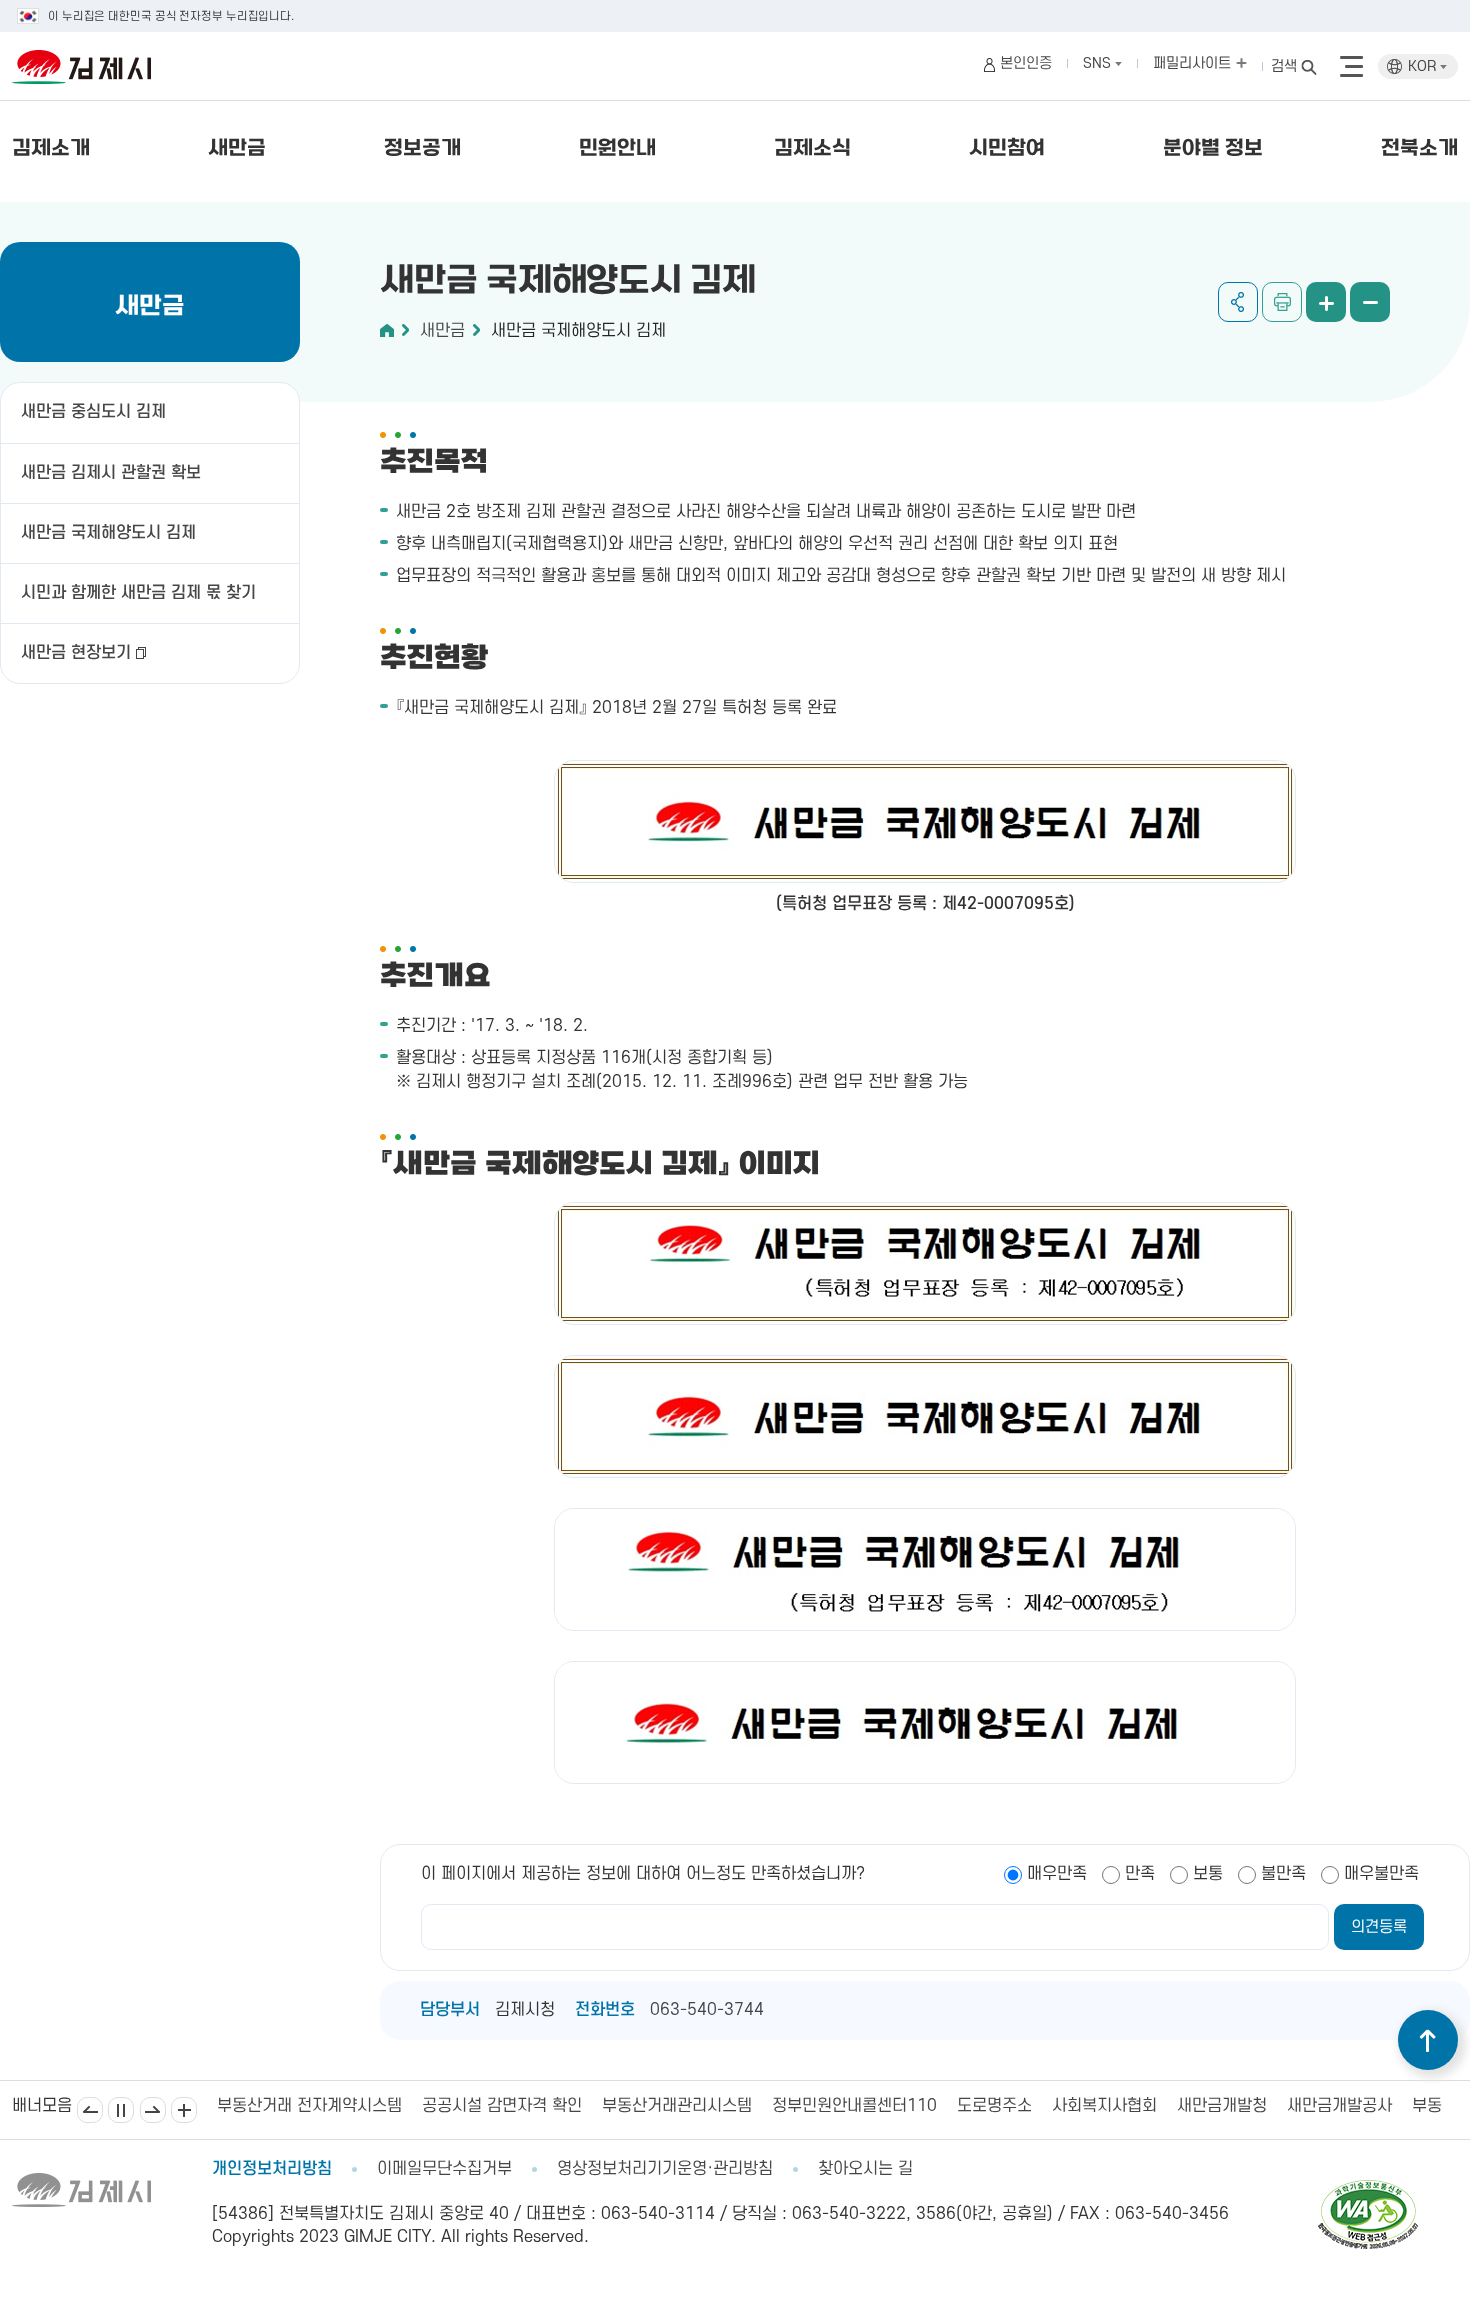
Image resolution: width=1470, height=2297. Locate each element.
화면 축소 (1370, 302)
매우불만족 (1381, 1874)
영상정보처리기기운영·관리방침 (665, 2169)
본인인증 (1026, 63)
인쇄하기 (1282, 302)
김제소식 (812, 149)
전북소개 (1419, 149)
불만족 (1283, 1874)
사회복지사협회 (901, 2106)
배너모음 (184, 2110)
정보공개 (422, 149)
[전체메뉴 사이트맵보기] (1351, 67)
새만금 (237, 149)
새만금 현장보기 (76, 653)
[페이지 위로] (1428, 2040)
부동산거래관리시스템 (474, 2106)
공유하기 (1238, 302)
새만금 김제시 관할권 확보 (111, 473)
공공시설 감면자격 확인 (299, 2106)
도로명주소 (791, 2106)
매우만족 (1057, 1874)
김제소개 (51, 149)
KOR (1424, 66)
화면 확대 (1326, 302)
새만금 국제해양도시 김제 (108, 533)
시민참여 (1007, 149)
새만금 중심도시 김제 (93, 412)
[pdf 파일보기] (1368, 2189)
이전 (90, 2110)
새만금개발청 (1019, 2106)
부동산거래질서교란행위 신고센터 (1324, 2106)
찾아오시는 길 (865, 2169)
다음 (153, 2110)
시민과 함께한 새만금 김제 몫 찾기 (138, 593)
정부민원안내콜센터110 (651, 2106)
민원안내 (617, 149)
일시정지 (121, 2110)
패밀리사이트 (1194, 63)
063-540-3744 (707, 2010)
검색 (1284, 66)
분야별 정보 (1213, 149)
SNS (1099, 63)
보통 (1208, 1874)
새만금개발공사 (1136, 2106)
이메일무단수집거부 (444, 2169)
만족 (1140, 1874)
